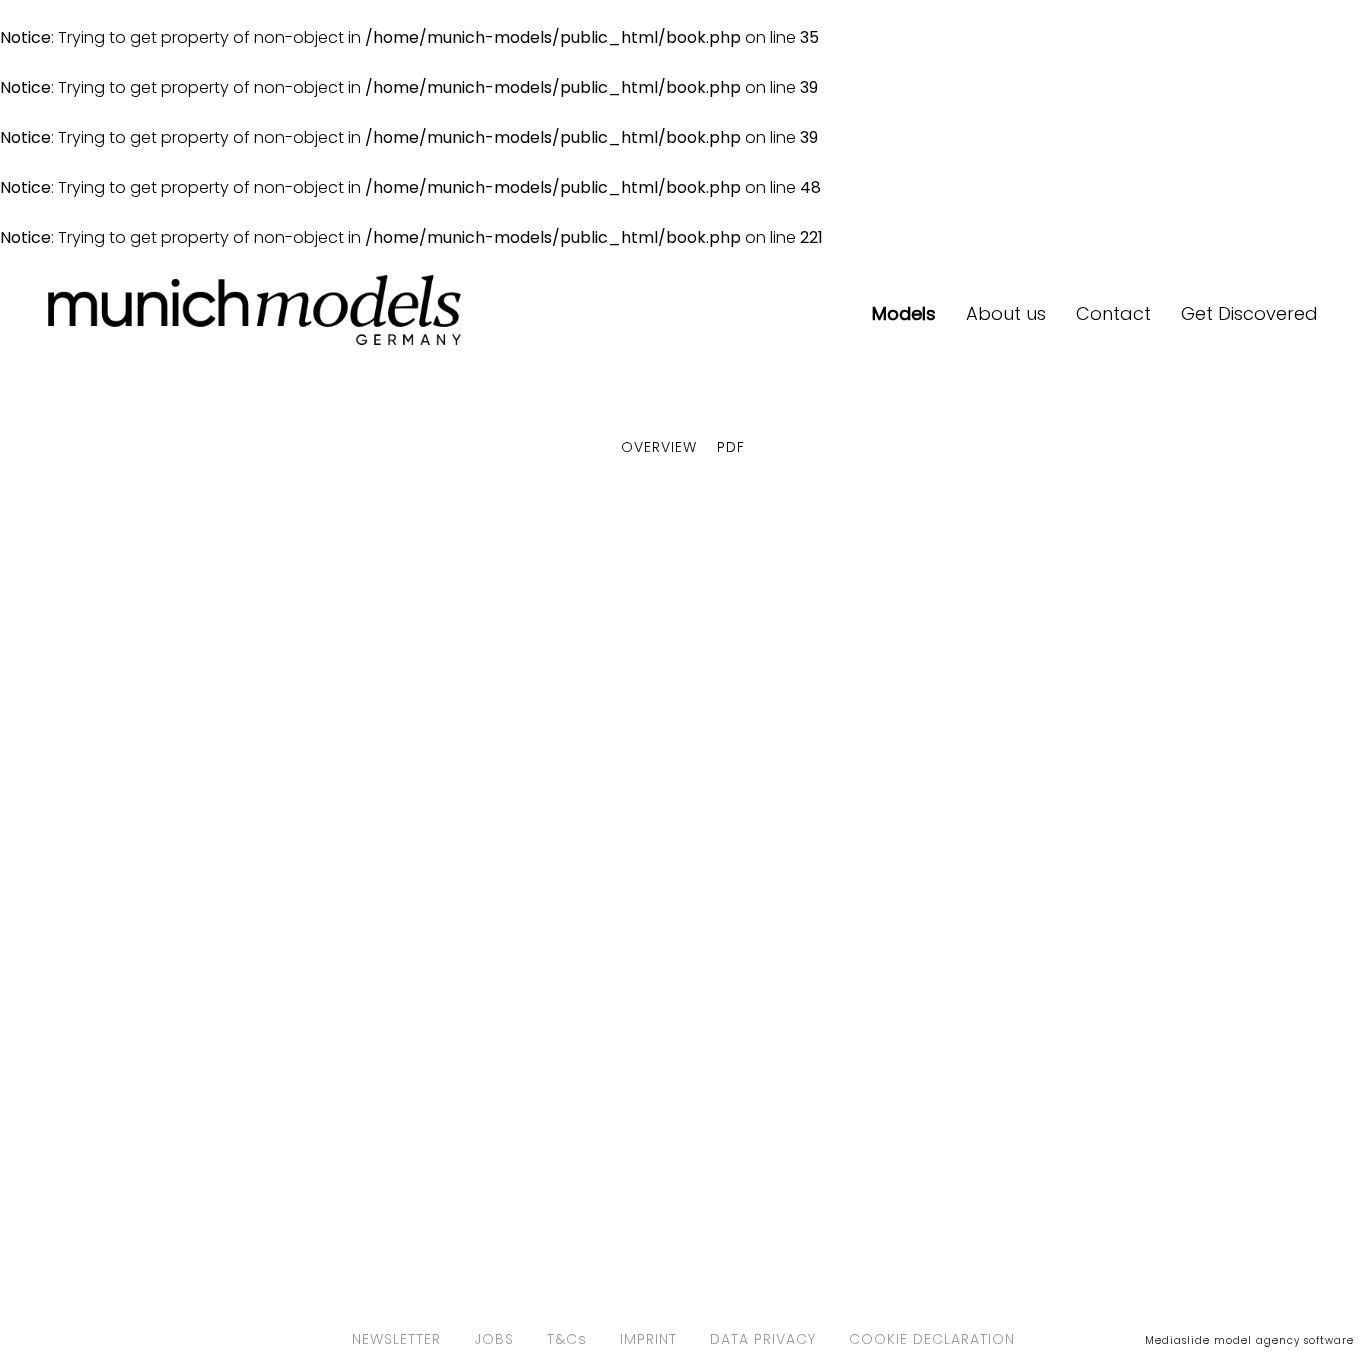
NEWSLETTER (396, 1339)
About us (1006, 313)
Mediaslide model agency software (1249, 1340)
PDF (731, 447)
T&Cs (567, 1339)
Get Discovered (1249, 313)
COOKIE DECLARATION (932, 1339)
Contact (1113, 313)
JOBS (494, 1339)
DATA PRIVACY (763, 1339)
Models (904, 313)
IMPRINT (648, 1339)
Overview (659, 447)
